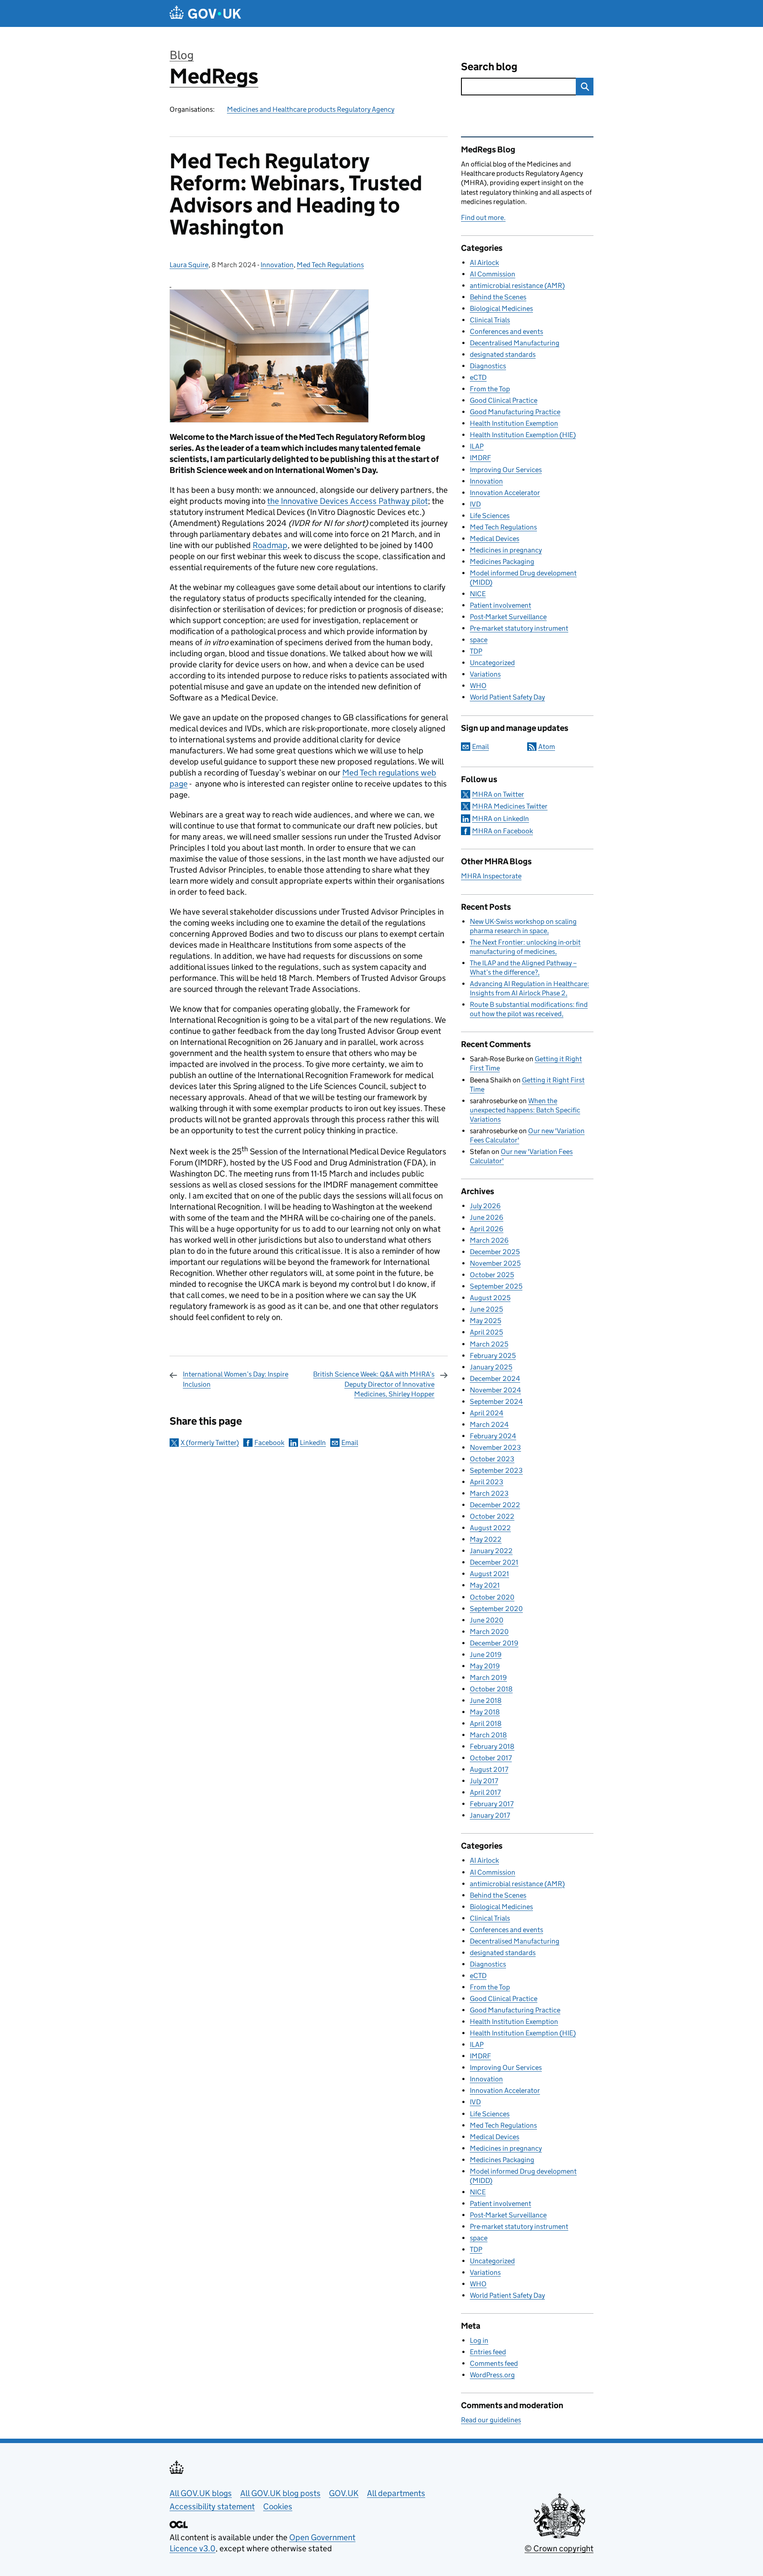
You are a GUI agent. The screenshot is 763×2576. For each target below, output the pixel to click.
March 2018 (488, 1735)
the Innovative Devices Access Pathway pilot (348, 501)
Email (350, 1443)
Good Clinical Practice (504, 400)
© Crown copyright (559, 2548)
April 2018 (486, 1723)
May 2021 (485, 1585)
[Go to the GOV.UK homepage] (205, 13)
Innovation (277, 265)
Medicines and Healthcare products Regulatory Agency (311, 109)
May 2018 (485, 1712)
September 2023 (496, 1470)
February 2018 (492, 1746)
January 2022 (491, 1551)
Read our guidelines (491, 2420)
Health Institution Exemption (514, 423)
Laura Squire (189, 265)
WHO (478, 686)
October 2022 (492, 1516)
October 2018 (491, 1689)
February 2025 (493, 1356)
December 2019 (494, 1643)
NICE (478, 594)
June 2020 (487, 1620)
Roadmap (270, 545)
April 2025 (486, 1332)
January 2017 (490, 1815)
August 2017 (489, 1769)
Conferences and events (506, 331)
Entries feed (488, 2352)
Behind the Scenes (498, 297)
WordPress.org (492, 2375)
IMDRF (480, 458)
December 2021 (494, 1562)
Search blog (489, 66)
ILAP (477, 446)
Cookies (278, 2506)
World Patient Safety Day (507, 697)
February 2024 (493, 1436)
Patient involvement (500, 605)
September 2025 (496, 1286)
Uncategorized (492, 663)
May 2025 (485, 1321)
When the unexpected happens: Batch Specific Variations (525, 1110)
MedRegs (214, 76)
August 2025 (490, 1298)
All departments (396, 2493)
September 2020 (496, 1609)
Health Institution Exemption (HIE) (523, 435)
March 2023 (489, 1493)
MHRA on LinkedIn (500, 819)
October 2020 (492, 1597)
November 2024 (495, 1390)
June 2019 (486, 1655)
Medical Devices (495, 539)
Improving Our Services (506, 470)
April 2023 (487, 1482)
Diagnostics (488, 366)
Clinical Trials (490, 320)
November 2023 (495, 1447)
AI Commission (493, 274)
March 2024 (489, 1424)
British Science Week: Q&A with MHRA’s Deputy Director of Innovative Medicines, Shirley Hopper (374, 1384)
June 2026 (487, 1217)
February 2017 (492, 1804)
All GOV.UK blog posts (280, 2493)
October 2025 (492, 1275)
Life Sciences (490, 516)
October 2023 (492, 1459)
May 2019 (485, 1666)
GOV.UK (344, 2493)
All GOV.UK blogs (201, 2493)
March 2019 (488, 1678)
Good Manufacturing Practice (515, 412)
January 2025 (491, 1367)
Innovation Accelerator (505, 493)
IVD (475, 504)
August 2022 (490, 1528)
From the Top (490, 389)
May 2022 (486, 1539)
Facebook (269, 1443)
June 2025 (486, 1309)
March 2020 (489, 1632)
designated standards (503, 354)
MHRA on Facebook (502, 831)
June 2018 (486, 1700)
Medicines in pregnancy (506, 550)
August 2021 (489, 1574)
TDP (476, 651)
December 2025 (495, 1252)
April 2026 (487, 1229)
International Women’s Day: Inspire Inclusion (236, 1379)
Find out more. (483, 218)
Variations (485, 674)
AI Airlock (484, 263)
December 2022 (495, 1505)
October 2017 (491, 1758)
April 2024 (487, 1413)
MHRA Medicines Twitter (510, 806)
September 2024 (496, 1401)
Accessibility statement (212, 2506)
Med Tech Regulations (330, 265)
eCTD (478, 377)
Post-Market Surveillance (508, 617)
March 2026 (489, 1240)
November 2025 (495, 1263)
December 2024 (495, 1379)
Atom (547, 747)
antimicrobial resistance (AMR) (517, 286)
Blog (182, 55)
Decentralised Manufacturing (515, 343)
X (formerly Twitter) (210, 1443)
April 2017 (485, 1792)
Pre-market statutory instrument (519, 628)
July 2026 (485, 1206)
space (479, 640)
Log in (479, 2340)
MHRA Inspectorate (491, 876)
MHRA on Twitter (498, 794)
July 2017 (484, 1781)
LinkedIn (313, 1443)
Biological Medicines (501, 308)
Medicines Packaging (502, 562)
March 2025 (489, 1344)
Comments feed (494, 2363)
